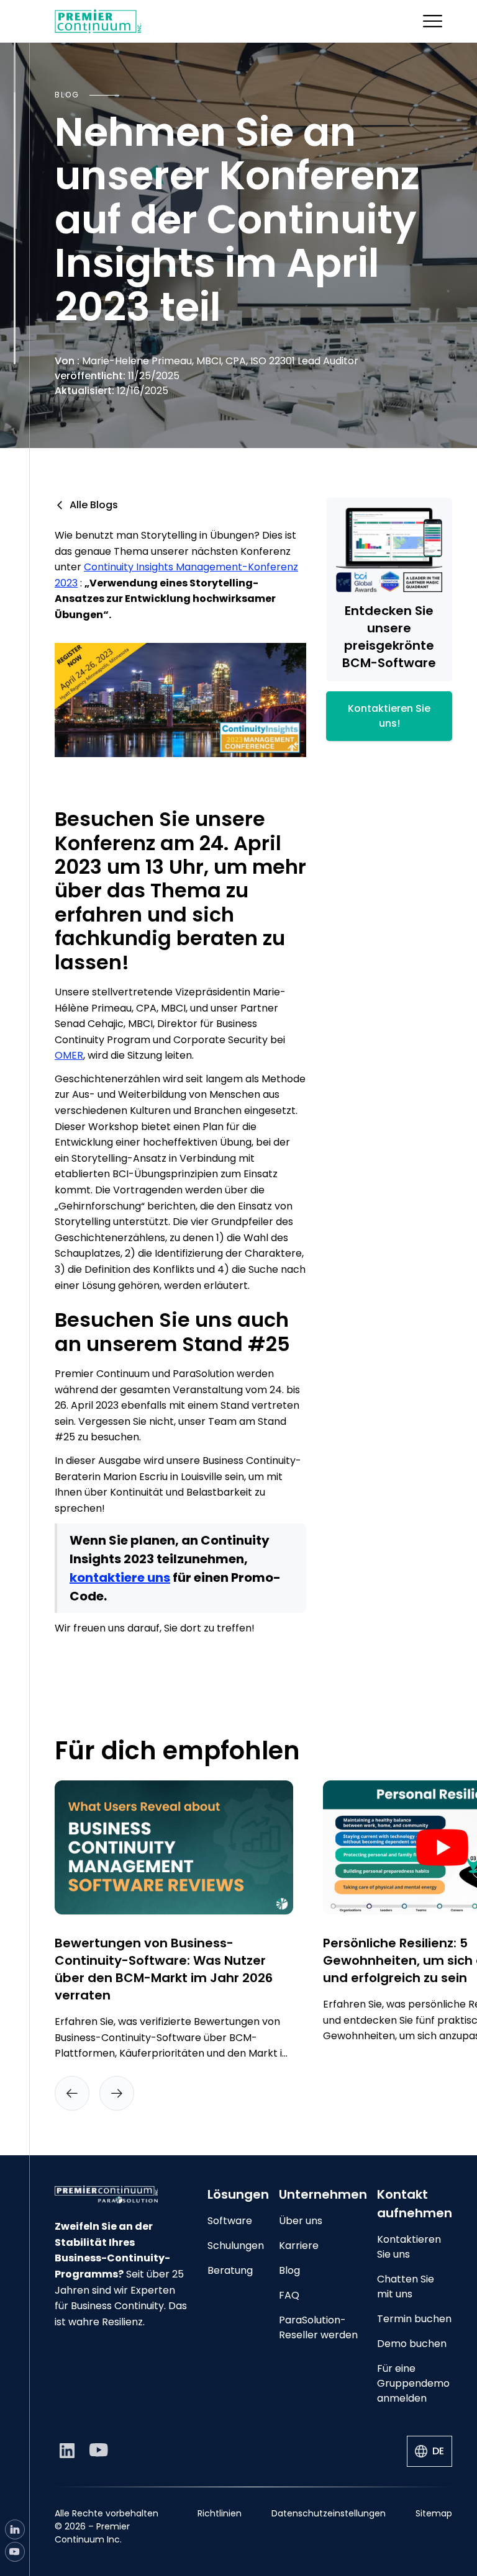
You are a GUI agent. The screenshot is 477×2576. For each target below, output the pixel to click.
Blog (289, 2270)
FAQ (289, 2295)
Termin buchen (414, 2319)
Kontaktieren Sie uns (409, 2247)
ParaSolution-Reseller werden (318, 2327)
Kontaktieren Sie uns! (389, 716)
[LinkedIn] (15, 2529)
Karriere (299, 2246)
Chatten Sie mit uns (406, 2287)
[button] (433, 21)
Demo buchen (412, 2344)
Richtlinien (220, 2513)
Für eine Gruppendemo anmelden (413, 2383)
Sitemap (434, 2513)
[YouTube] (15, 2552)
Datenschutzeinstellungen (329, 2513)
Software (230, 2221)
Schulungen (236, 2246)
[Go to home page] (121, 2195)
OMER (69, 1055)
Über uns (301, 2221)
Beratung (230, 2270)
